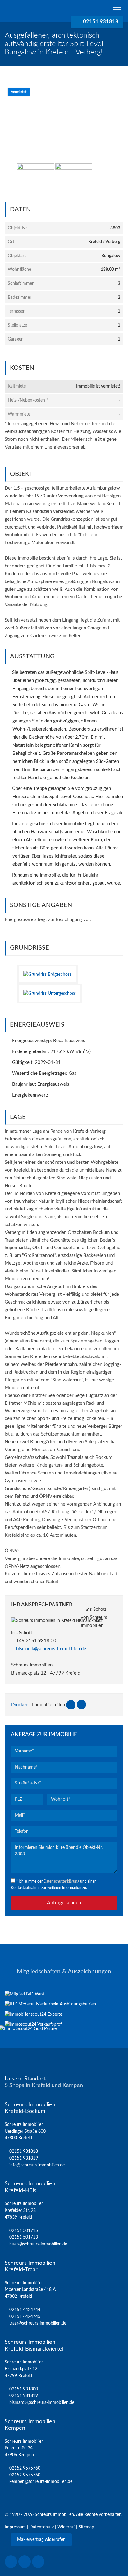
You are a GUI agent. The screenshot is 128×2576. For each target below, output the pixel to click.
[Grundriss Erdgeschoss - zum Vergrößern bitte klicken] (50, 974)
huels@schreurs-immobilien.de (38, 2244)
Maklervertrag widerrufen (41, 2540)
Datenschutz (42, 2527)
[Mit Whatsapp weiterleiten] (81, 1705)
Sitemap (86, 2527)
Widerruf (66, 2527)
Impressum (15, 2527)
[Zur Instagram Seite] (25, 2562)
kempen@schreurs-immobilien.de (41, 2482)
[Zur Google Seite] (38, 2562)
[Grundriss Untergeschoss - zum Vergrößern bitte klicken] (52, 993)
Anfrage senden (64, 1903)
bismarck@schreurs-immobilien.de (51, 1649)
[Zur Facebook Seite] (11, 2562)
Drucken (20, 1705)
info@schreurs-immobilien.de (37, 2165)
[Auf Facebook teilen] (71, 1705)
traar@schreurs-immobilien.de (38, 2323)
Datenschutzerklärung (61, 1881)
